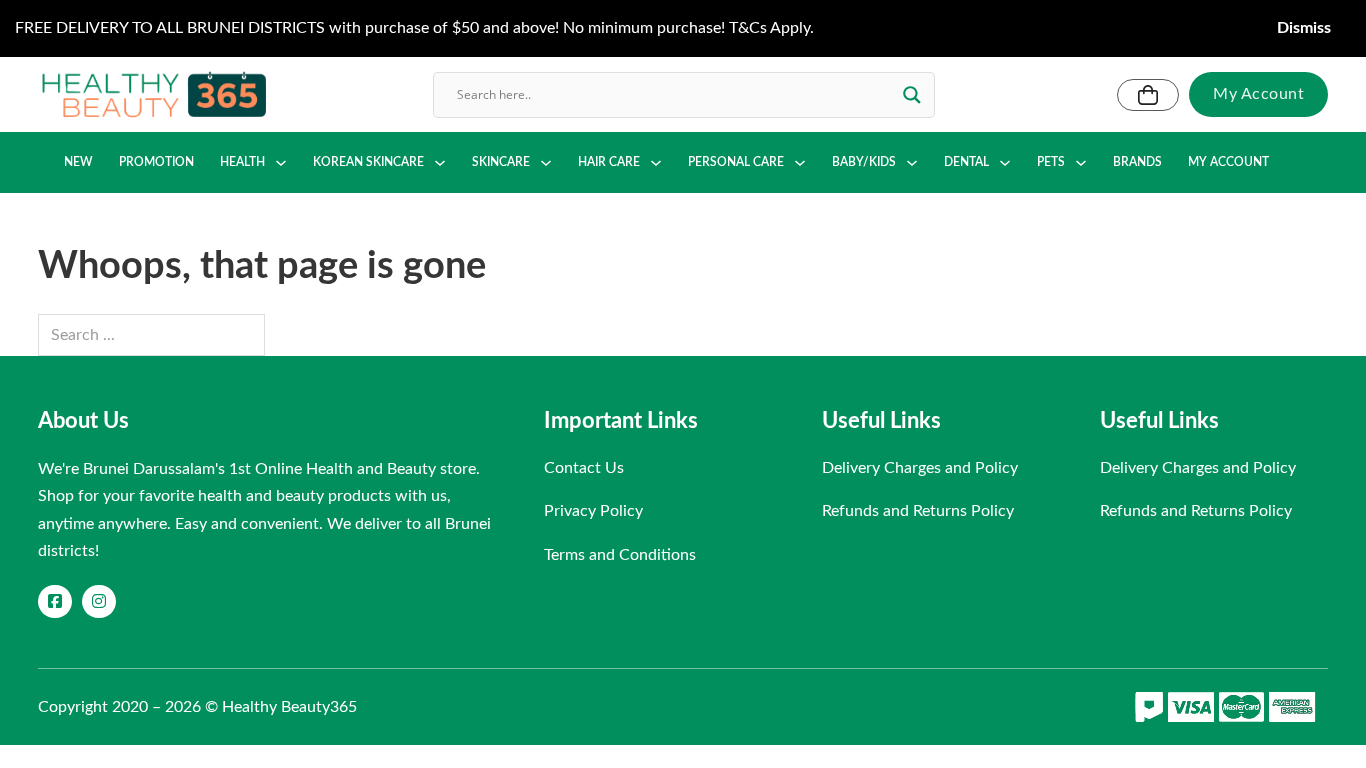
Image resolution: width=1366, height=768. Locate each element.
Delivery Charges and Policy (920, 468)
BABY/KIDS (864, 162)
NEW (78, 162)
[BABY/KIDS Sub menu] (912, 163)
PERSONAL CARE (736, 162)
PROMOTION (156, 162)
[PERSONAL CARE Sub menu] (800, 163)
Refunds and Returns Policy (918, 511)
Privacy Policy (593, 511)
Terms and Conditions (620, 555)
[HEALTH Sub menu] (281, 163)
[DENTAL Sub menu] (1005, 163)
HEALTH (242, 162)
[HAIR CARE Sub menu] (656, 163)
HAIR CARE (609, 162)
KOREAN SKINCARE (368, 162)
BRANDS (1137, 162)
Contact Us (584, 468)
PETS (1051, 162)
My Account (1258, 94)
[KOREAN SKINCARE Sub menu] (440, 163)
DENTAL (966, 162)
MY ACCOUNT (1228, 162)
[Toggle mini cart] (1148, 95)
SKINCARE (501, 162)
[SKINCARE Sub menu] (546, 163)
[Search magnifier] (912, 95)
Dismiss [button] (1304, 28)
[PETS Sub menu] (1081, 163)
